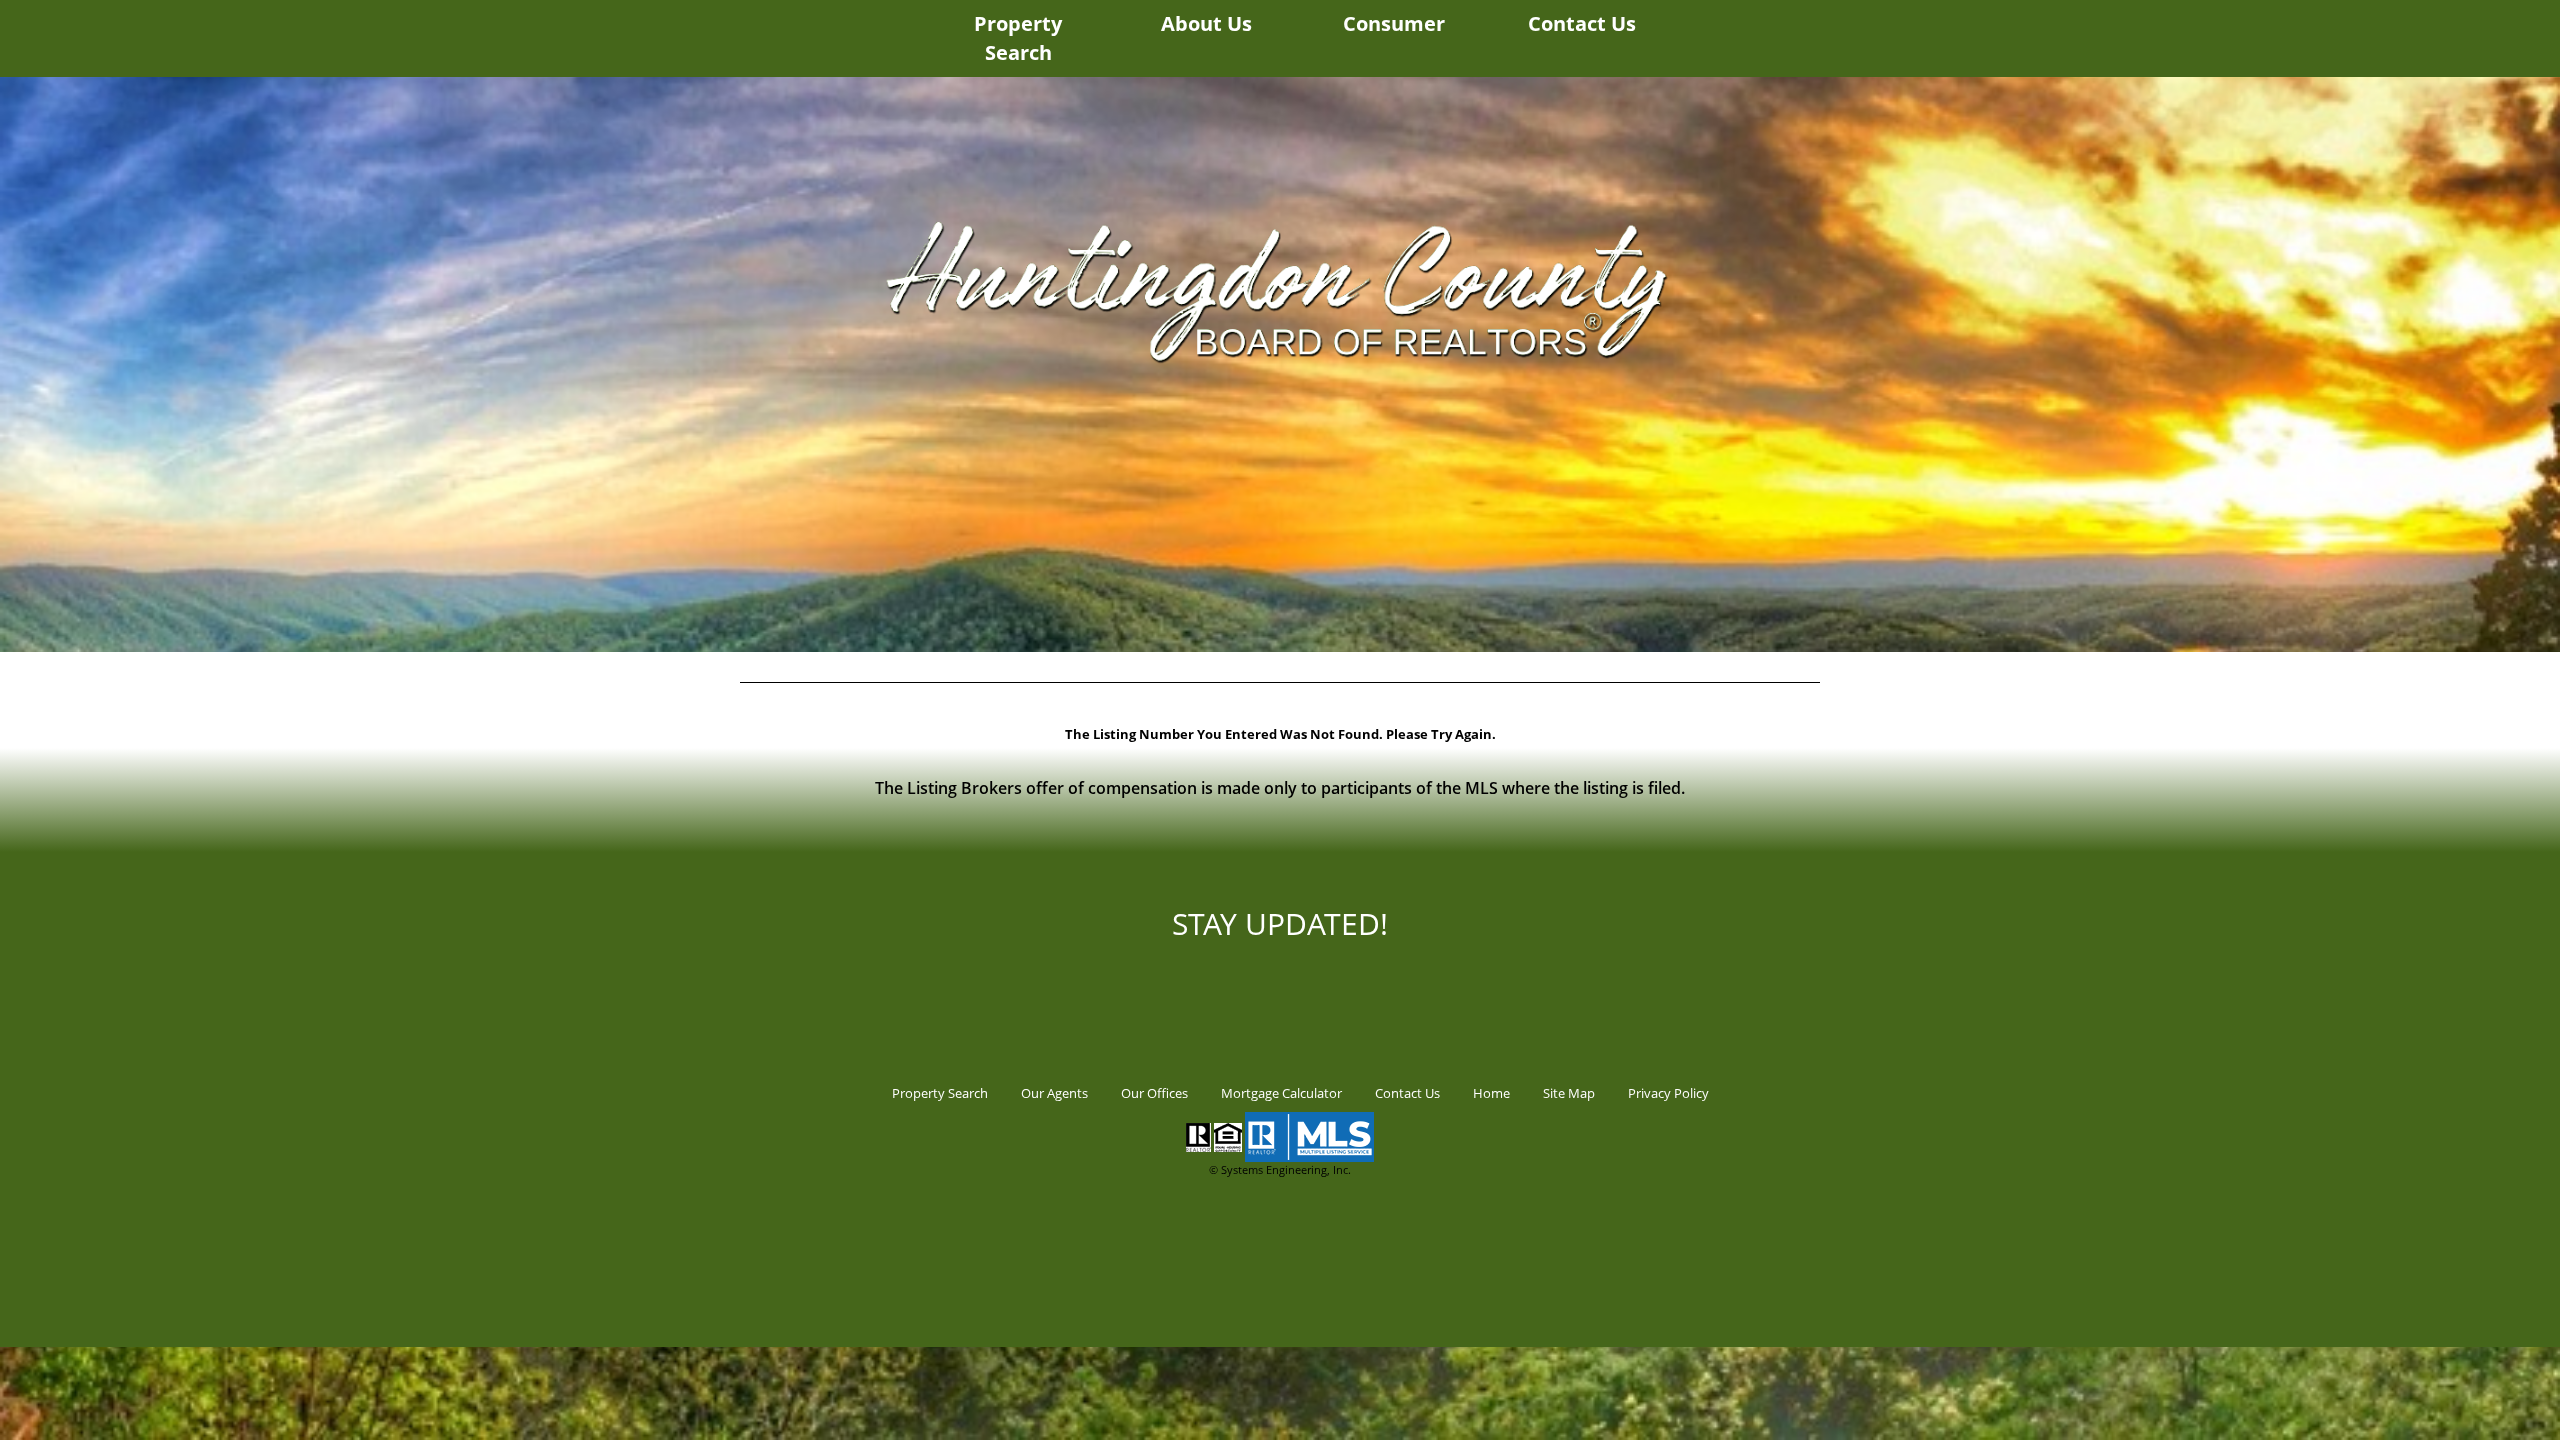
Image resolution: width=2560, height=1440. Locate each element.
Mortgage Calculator (1281, 1093)
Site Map (1569, 1093)
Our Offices (1154, 1093)
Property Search (1018, 38)
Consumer (1394, 23)
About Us (1206, 23)
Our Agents (1054, 1093)
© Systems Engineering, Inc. (1280, 1169)
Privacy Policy (1668, 1093)
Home (1491, 1093)
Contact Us (1582, 23)
